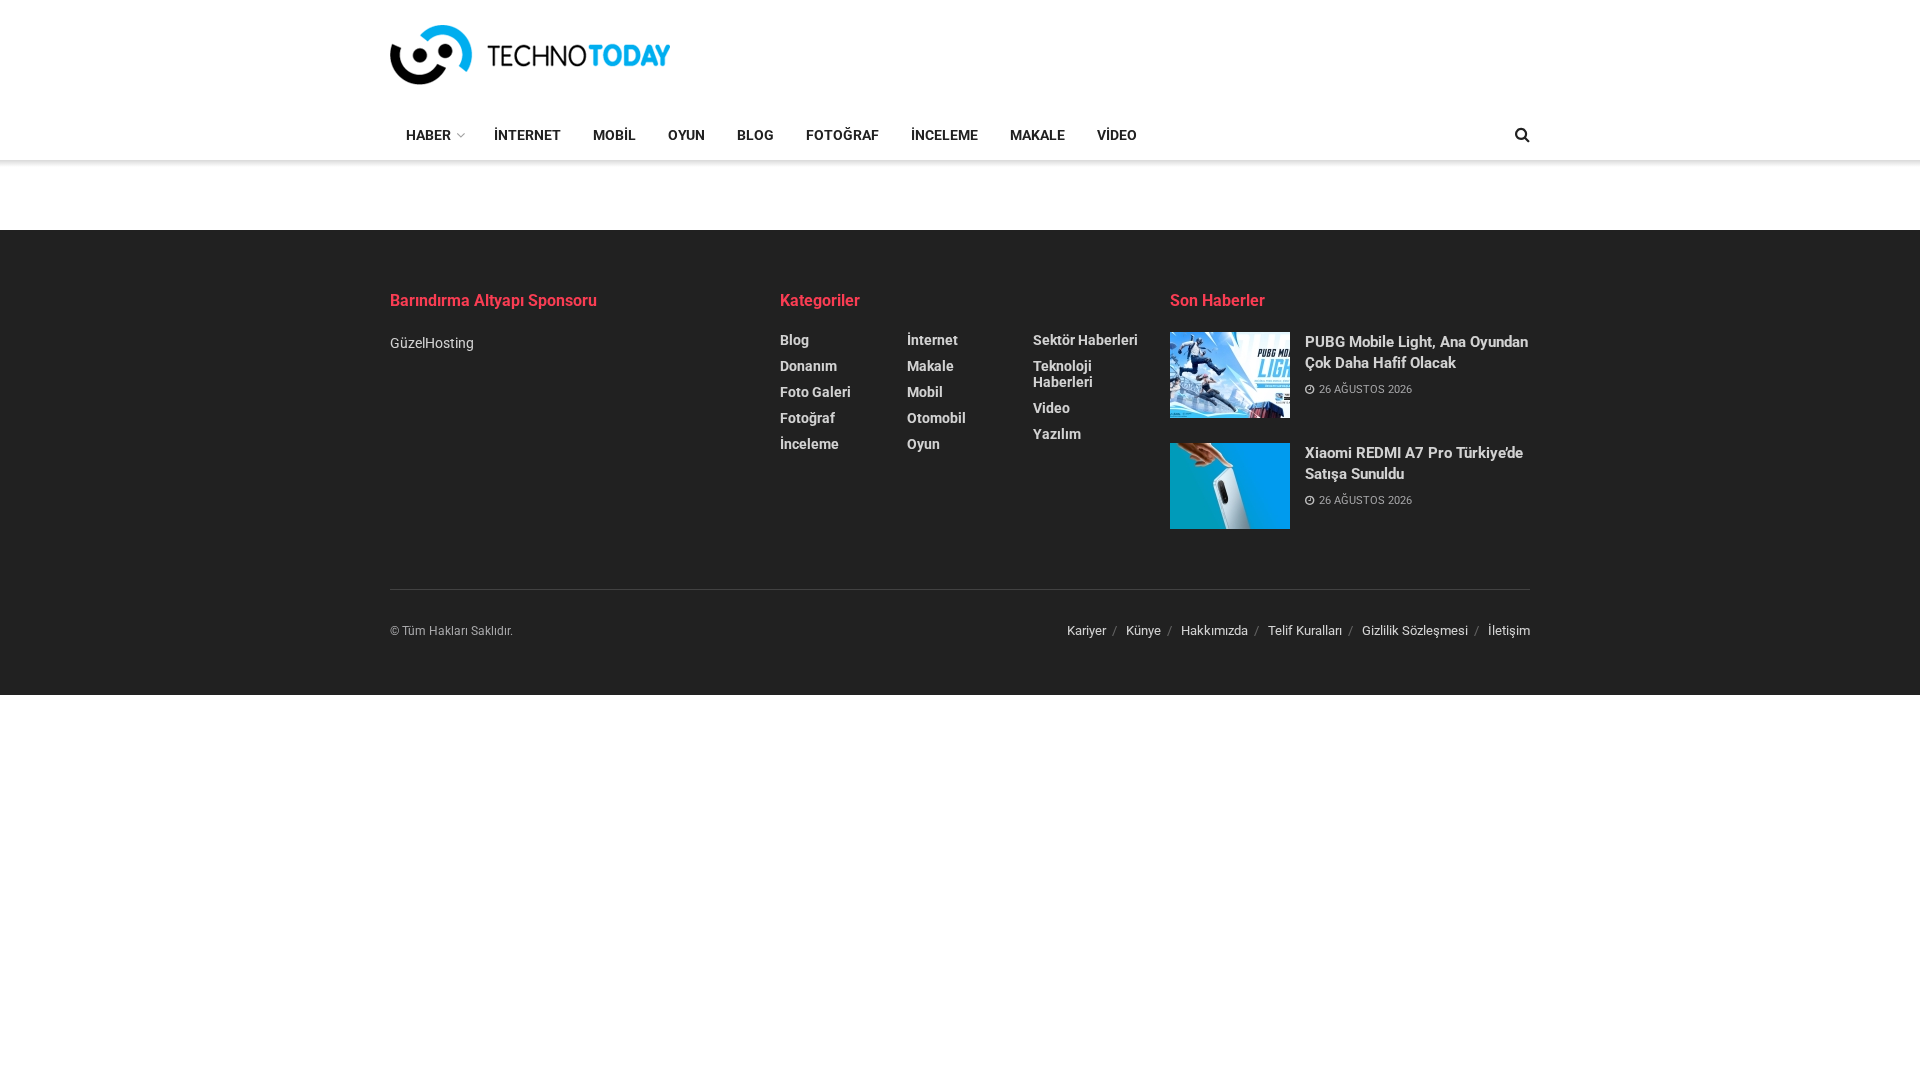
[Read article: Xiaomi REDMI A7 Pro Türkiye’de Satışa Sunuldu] (1230, 486)
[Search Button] (1522, 135)
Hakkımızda (1214, 630)
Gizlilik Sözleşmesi (1415, 630)
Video (1117, 135)
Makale (1037, 135)
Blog (755, 135)
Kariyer (1086, 630)
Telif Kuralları (1305, 630)
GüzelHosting (432, 343)
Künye (1143, 630)
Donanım (808, 366)
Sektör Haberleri (1085, 340)
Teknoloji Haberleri (1063, 374)
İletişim (1509, 630)
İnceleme (944, 135)
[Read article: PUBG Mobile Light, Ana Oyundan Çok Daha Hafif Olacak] (1230, 375)
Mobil (614, 135)
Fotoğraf (842, 135)
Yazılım (1057, 434)
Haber (428, 135)
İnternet (527, 135)
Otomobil (936, 418)
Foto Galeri (815, 392)
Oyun (686, 135)
